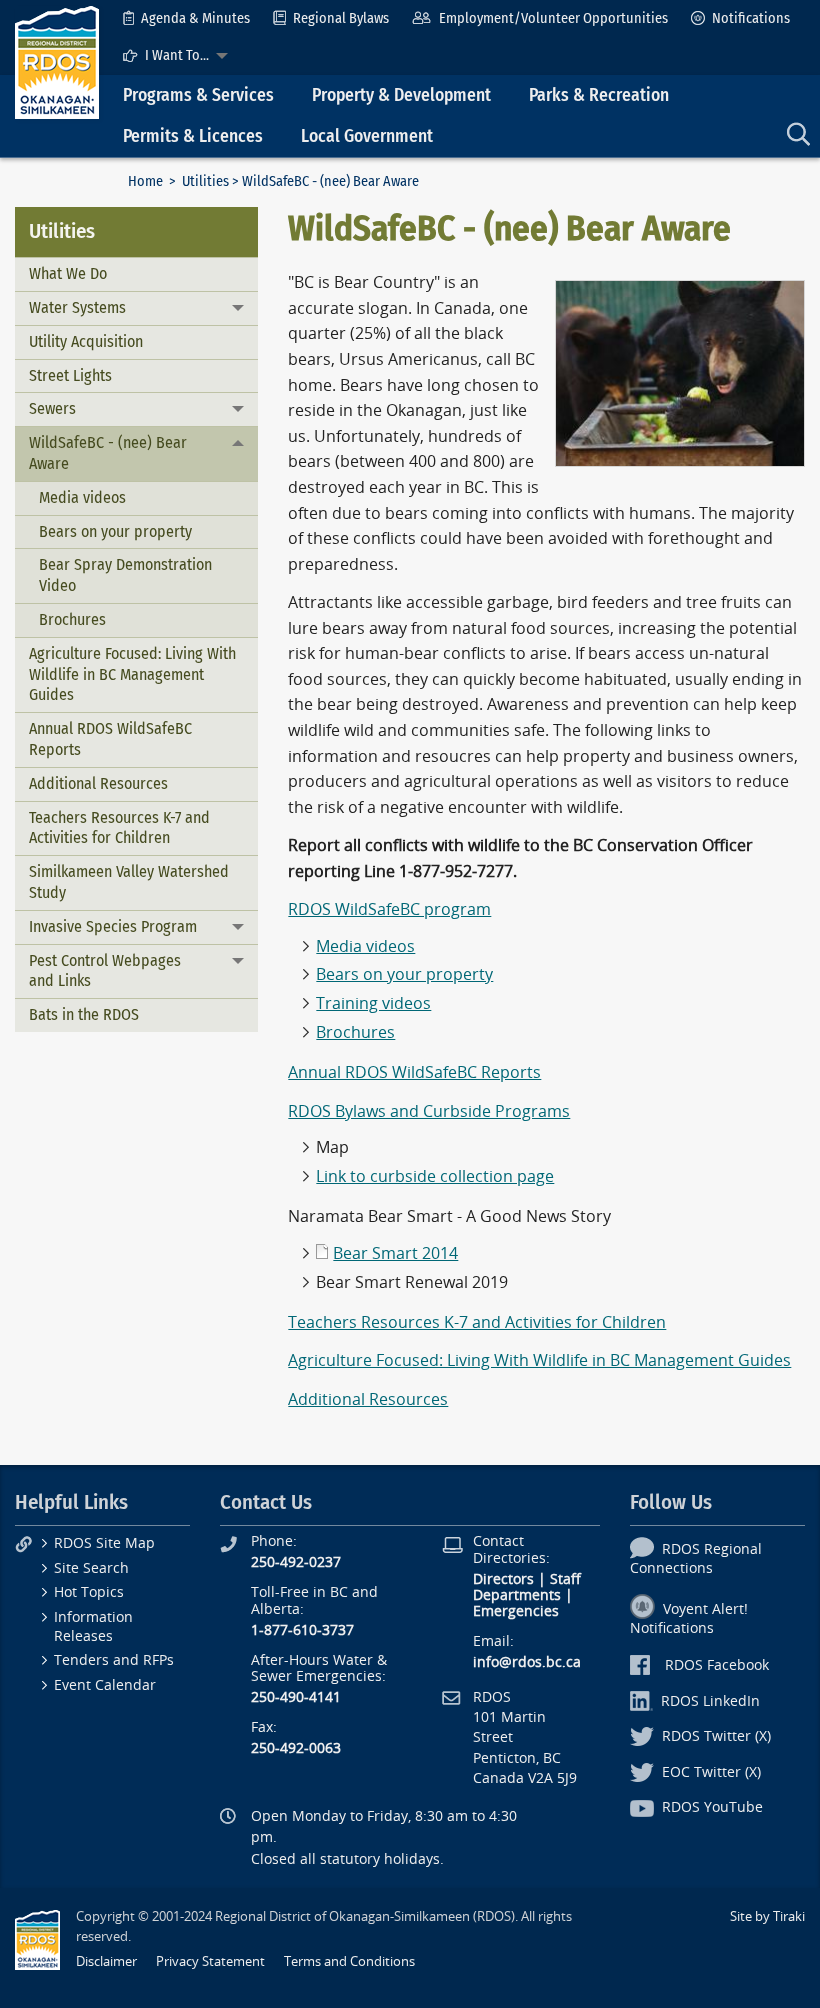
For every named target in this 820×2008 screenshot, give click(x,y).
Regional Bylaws (341, 18)
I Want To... (177, 55)
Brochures (72, 619)
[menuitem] (186, 18)
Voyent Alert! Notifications (689, 1619)
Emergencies (516, 1611)
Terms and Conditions (349, 1961)
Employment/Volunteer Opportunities (553, 18)
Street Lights (70, 375)
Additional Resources (98, 783)
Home (145, 181)
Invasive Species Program (113, 926)
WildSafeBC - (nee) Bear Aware (108, 453)
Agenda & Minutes (195, 18)
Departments (517, 1595)
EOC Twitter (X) (711, 1772)
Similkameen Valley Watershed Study (129, 882)
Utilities (205, 181)
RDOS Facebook (717, 1665)
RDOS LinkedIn (710, 1701)
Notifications (751, 18)
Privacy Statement (210, 1961)
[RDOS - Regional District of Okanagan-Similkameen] (57, 61)
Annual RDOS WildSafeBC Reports (110, 739)
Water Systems (77, 307)
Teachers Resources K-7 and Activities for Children (119, 828)
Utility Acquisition (86, 341)
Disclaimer (106, 1961)
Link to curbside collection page (435, 1176)
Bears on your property (115, 531)
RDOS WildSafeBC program (389, 909)
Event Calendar (105, 1685)
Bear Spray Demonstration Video (125, 575)
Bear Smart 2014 (395, 1253)
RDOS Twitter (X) (716, 1736)
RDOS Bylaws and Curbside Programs (429, 1111)
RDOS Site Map (104, 1543)
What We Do (68, 273)
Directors (503, 1579)
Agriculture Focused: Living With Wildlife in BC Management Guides (132, 674)
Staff (565, 1579)
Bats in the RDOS (84, 1014)
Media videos (82, 497)
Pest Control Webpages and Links (105, 971)
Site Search (91, 1568)
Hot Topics (89, 1592)
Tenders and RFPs (114, 1660)
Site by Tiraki (767, 1916)
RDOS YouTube (712, 1807)
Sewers (52, 408)
